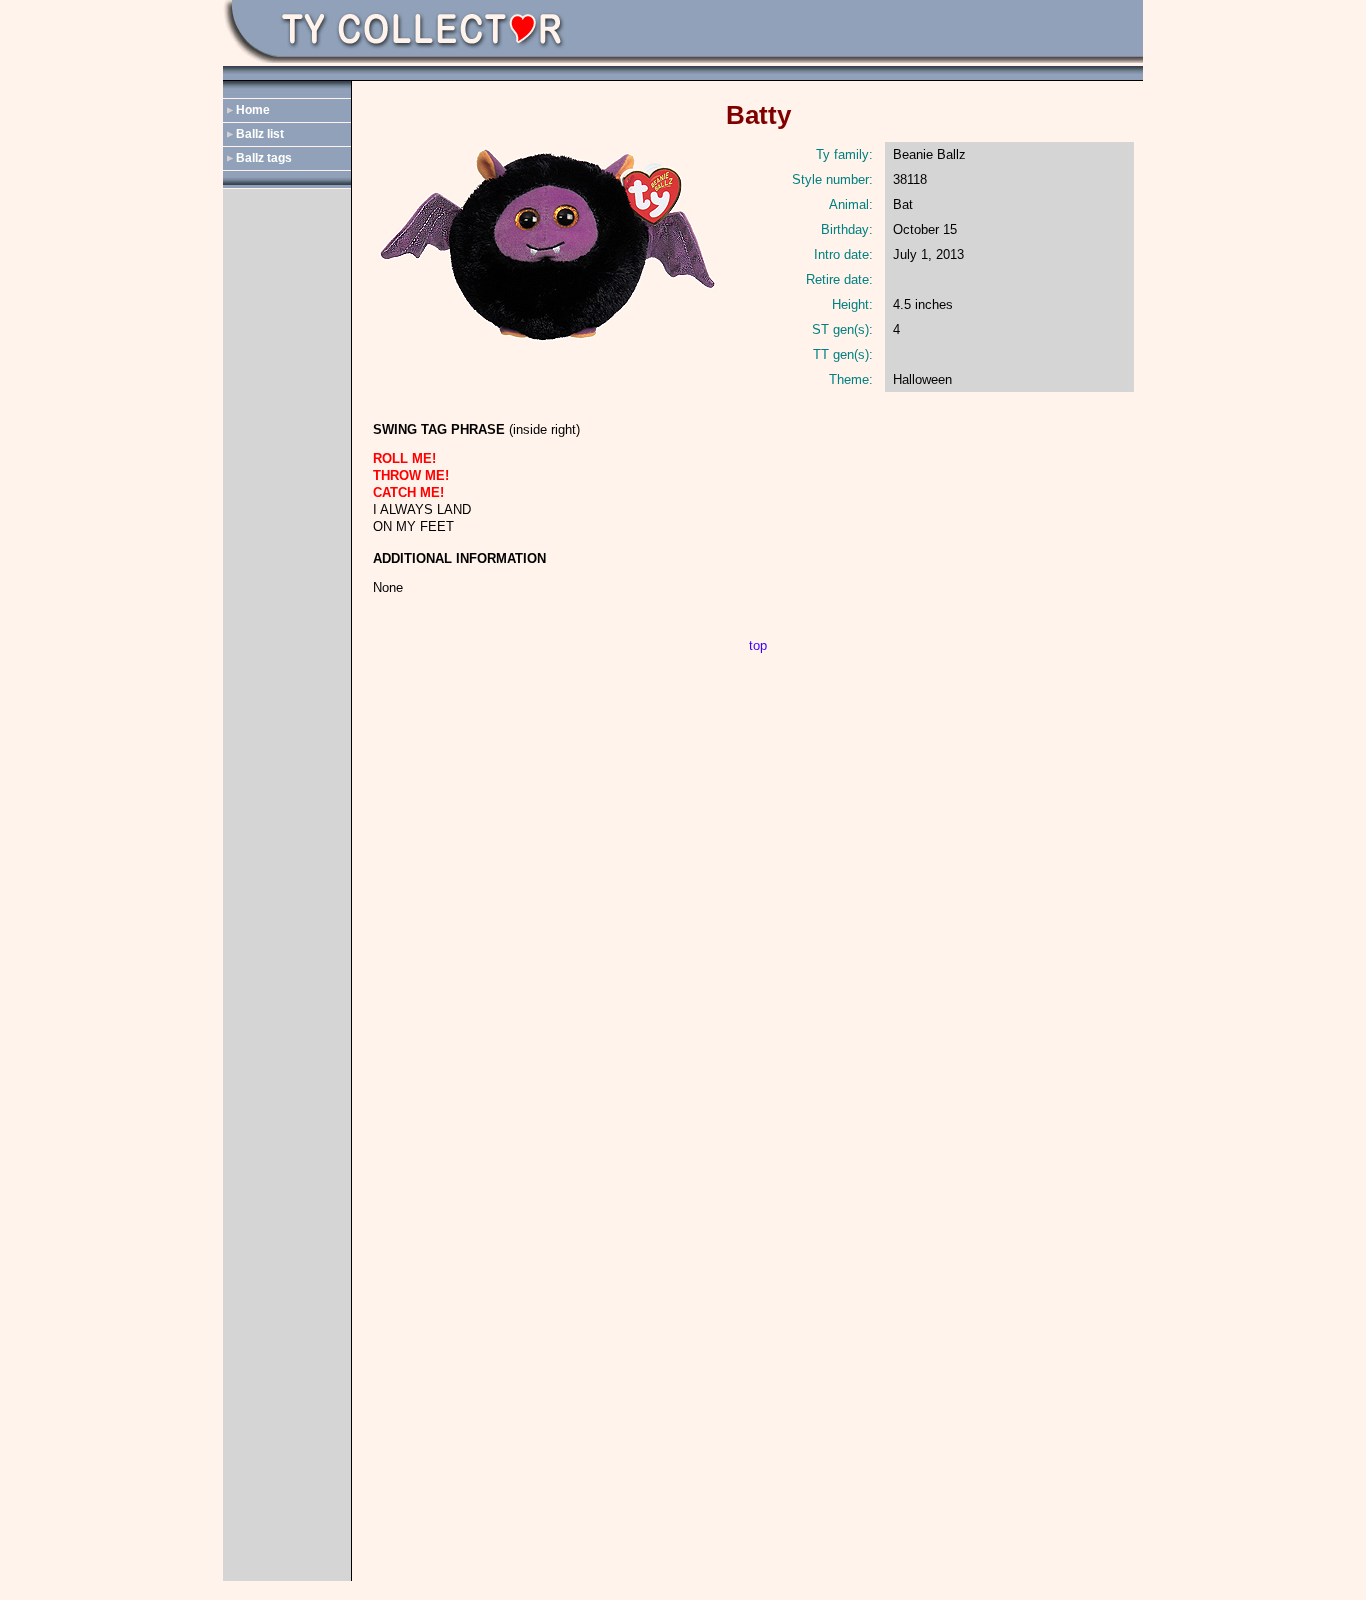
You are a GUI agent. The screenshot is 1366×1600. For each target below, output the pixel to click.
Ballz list (260, 134)
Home (253, 110)
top (758, 645)
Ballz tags (264, 158)
